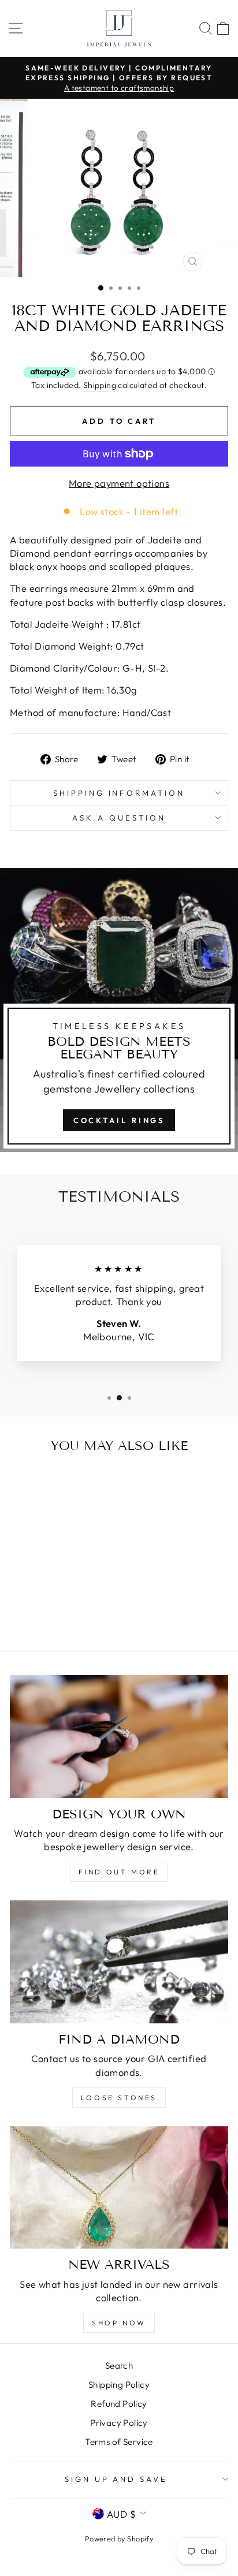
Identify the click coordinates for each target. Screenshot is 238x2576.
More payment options (119, 483)
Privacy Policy (119, 2423)
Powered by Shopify (119, 2538)
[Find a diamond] (119, 1962)
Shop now (119, 2323)
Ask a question (119, 818)
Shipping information (119, 793)
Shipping (100, 385)
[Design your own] (119, 1737)
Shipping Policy (119, 2385)
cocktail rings (119, 1120)
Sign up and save (116, 2479)
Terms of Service (119, 2442)
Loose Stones (119, 2098)
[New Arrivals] (119, 2188)
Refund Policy (119, 2404)
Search (119, 2366)
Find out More (119, 1872)
